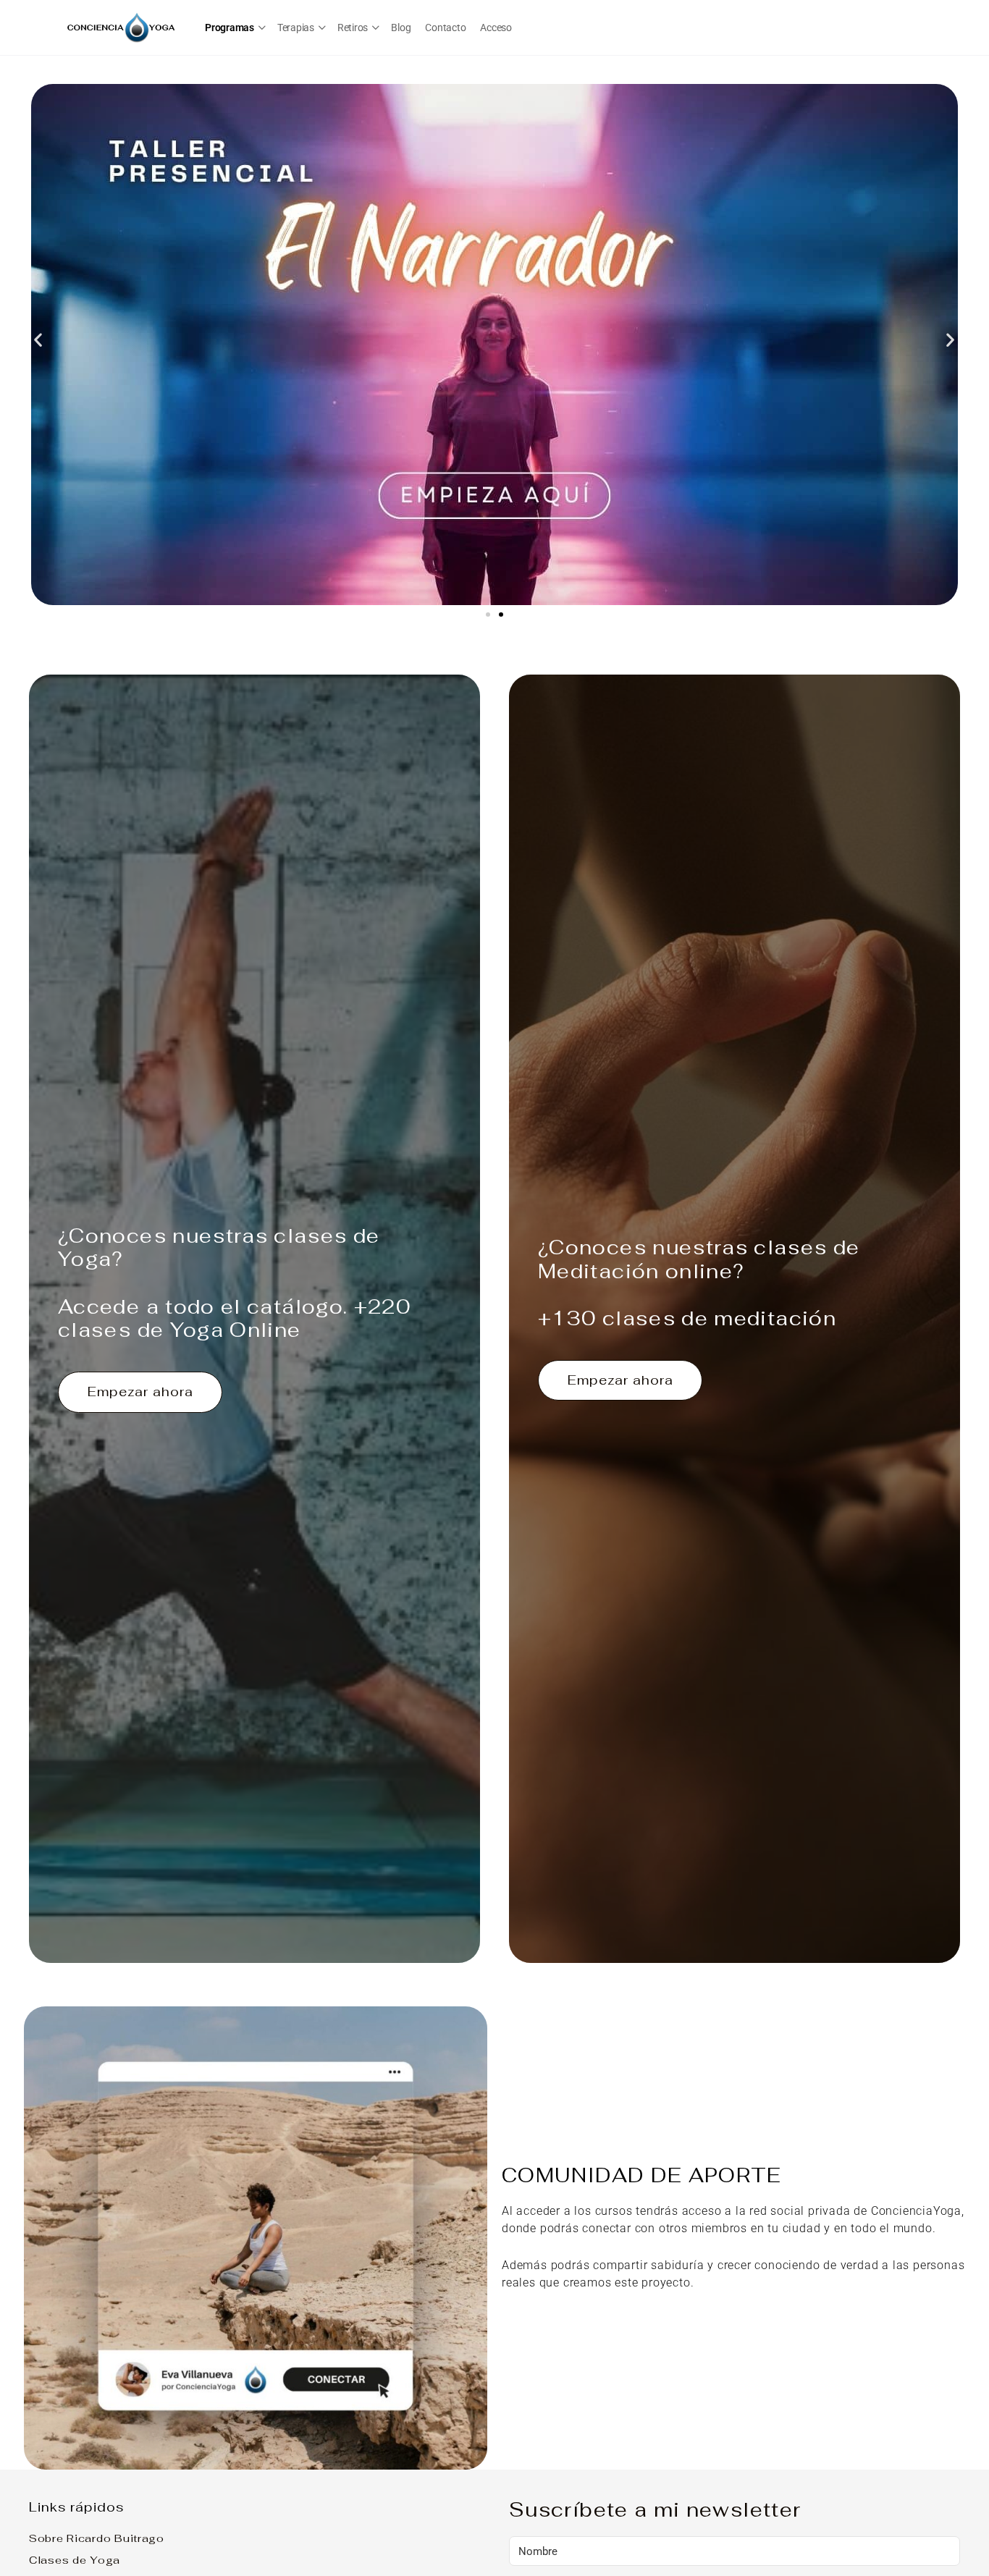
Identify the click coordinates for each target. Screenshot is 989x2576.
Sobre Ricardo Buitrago (97, 2538)
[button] (38, 340)
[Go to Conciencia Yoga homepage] (122, 26)
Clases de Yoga (75, 2560)
